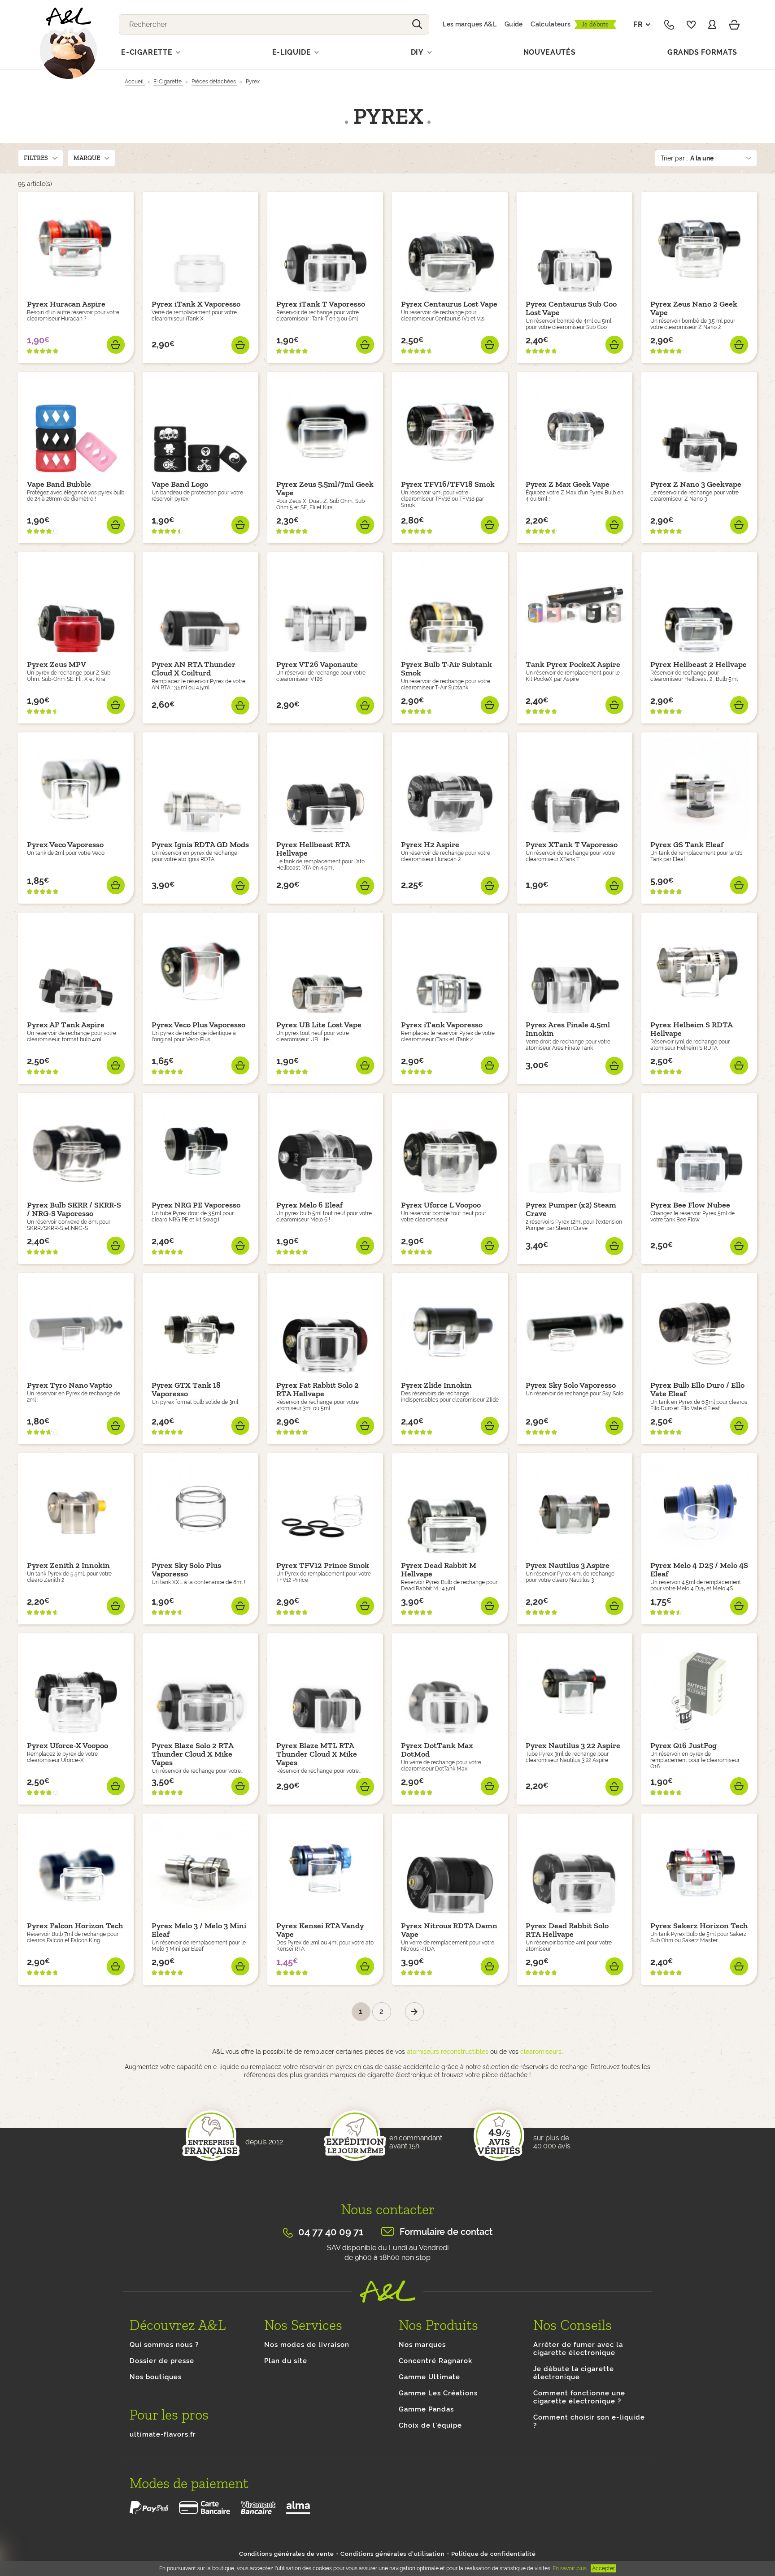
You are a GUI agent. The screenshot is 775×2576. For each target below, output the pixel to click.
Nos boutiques (156, 2377)
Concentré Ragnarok (435, 2361)
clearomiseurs (541, 2052)
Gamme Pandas (426, 2409)
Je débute (595, 24)
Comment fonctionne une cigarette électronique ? (579, 2397)
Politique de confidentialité (494, 2554)
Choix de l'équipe (430, 2425)
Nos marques (422, 2345)
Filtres (36, 158)
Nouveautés (550, 52)
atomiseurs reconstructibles (448, 2052)
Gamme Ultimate (429, 2377)
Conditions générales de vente (287, 2554)
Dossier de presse (162, 2361)
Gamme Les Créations (438, 2393)
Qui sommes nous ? (164, 2345)
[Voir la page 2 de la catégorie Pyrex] (414, 2012)
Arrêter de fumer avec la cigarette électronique (578, 2349)
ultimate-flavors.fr (163, 2434)
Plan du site (286, 2361)
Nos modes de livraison (307, 2345)
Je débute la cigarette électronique (574, 2373)
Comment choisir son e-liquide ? (589, 2421)
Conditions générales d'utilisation (392, 2554)
